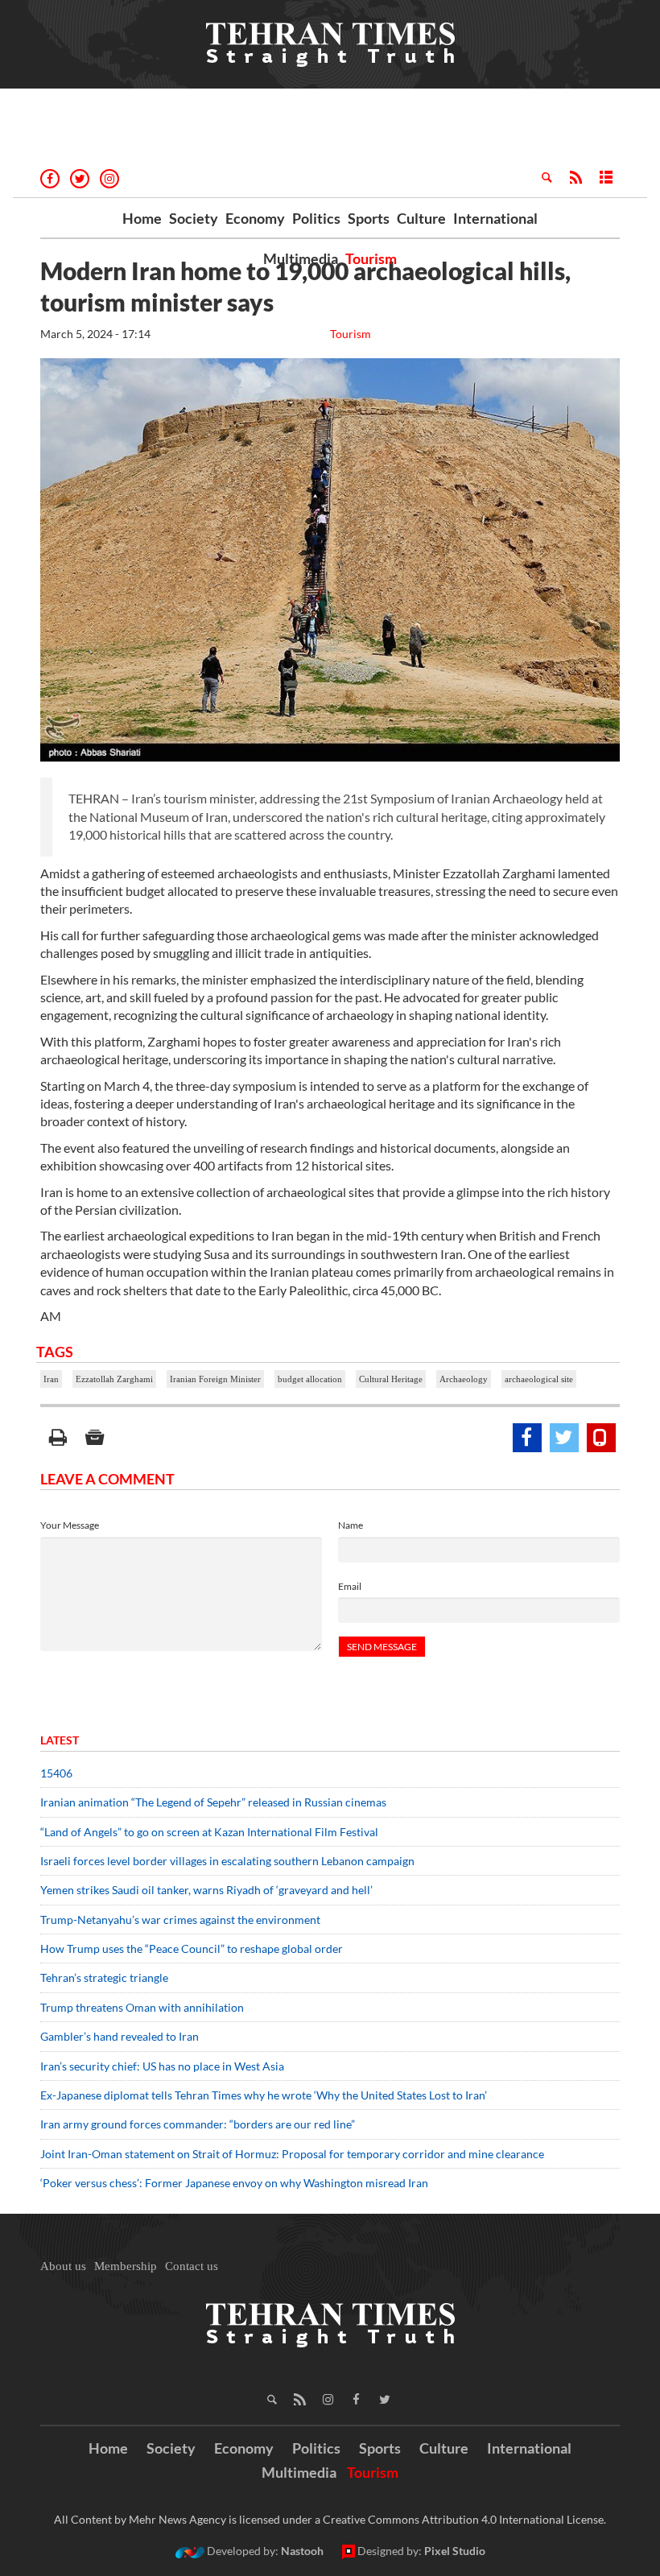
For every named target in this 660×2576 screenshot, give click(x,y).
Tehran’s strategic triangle (104, 1977)
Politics (316, 218)
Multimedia (301, 258)
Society (194, 218)
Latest (60, 1740)
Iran (51, 1379)
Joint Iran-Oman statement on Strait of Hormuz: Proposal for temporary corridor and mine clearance (292, 2154)
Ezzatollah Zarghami (114, 1379)
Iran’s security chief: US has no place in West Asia (162, 2066)
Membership (126, 2266)
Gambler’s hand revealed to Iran (120, 2036)
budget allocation (310, 1379)
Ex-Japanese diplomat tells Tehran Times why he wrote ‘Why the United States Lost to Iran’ (264, 2095)
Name (351, 1525)
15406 (56, 1773)
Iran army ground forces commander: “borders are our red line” (198, 2124)
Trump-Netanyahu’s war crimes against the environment (180, 1920)
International (495, 218)
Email (350, 1586)
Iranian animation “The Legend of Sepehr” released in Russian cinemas (213, 1802)
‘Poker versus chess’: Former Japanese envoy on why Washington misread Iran (234, 2183)
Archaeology (464, 1379)
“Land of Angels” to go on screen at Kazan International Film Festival (209, 1832)
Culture (421, 218)
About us (63, 2266)
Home (142, 218)
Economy (255, 218)
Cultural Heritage (391, 1379)
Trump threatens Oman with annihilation (142, 2007)
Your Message (70, 1525)
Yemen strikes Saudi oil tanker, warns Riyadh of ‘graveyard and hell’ (206, 1890)
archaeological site (539, 1379)
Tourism (371, 258)
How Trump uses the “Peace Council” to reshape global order (192, 1949)
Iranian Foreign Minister (215, 1379)
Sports (369, 218)
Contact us (192, 2266)
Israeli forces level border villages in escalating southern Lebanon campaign (227, 1861)
